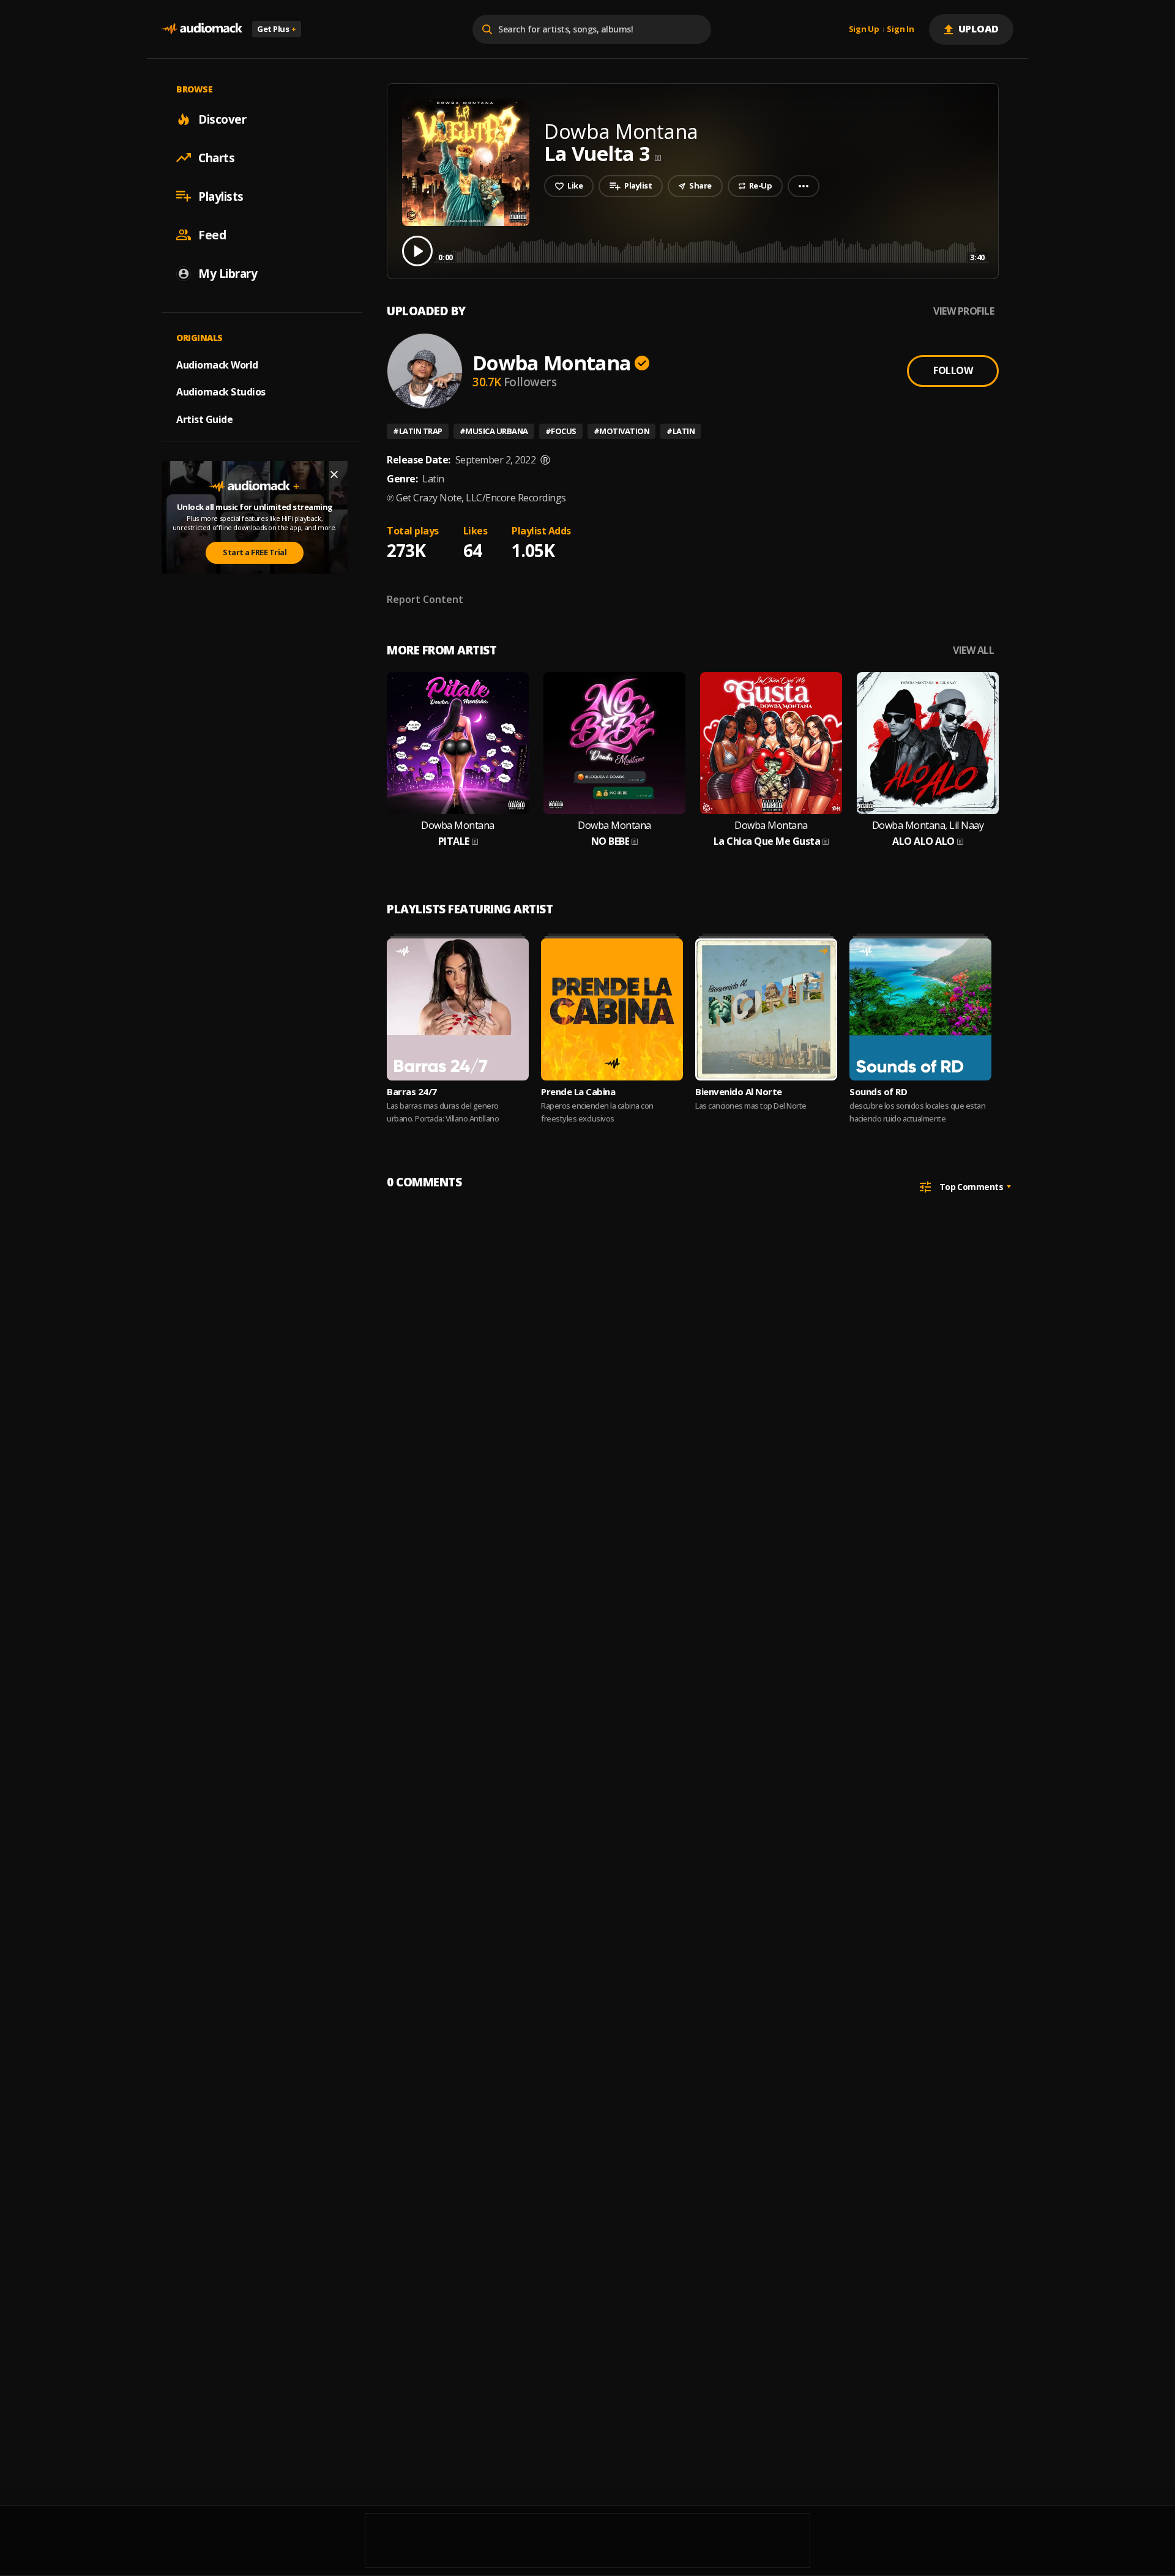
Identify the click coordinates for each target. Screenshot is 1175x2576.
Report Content (425, 599)
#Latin (681, 431)
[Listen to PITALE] (458, 743)
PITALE (454, 841)
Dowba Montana (552, 363)
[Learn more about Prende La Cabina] (612, 1009)
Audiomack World (217, 364)
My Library (228, 273)
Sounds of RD (878, 1091)
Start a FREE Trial (255, 552)
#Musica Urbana (494, 431)
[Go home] (202, 29)
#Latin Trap (418, 431)
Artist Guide (204, 419)
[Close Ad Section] (334, 474)
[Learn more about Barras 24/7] (458, 1009)
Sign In (900, 29)
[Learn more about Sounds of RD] (920, 1009)
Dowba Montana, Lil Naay (928, 826)
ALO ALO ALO (923, 841)
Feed (212, 234)
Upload (979, 29)
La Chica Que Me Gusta (767, 841)
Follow (953, 370)
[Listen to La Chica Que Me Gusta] (771, 743)
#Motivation (622, 431)
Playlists (221, 196)
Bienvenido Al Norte (739, 1091)
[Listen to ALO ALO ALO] (928, 743)
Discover (222, 119)
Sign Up (864, 29)
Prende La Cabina (578, 1091)
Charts (216, 157)
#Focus (561, 431)
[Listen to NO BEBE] (614, 743)
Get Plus (277, 29)
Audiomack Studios (221, 392)
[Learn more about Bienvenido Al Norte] (766, 1009)
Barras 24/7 (412, 1091)
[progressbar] (711, 250)
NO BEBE (610, 841)
